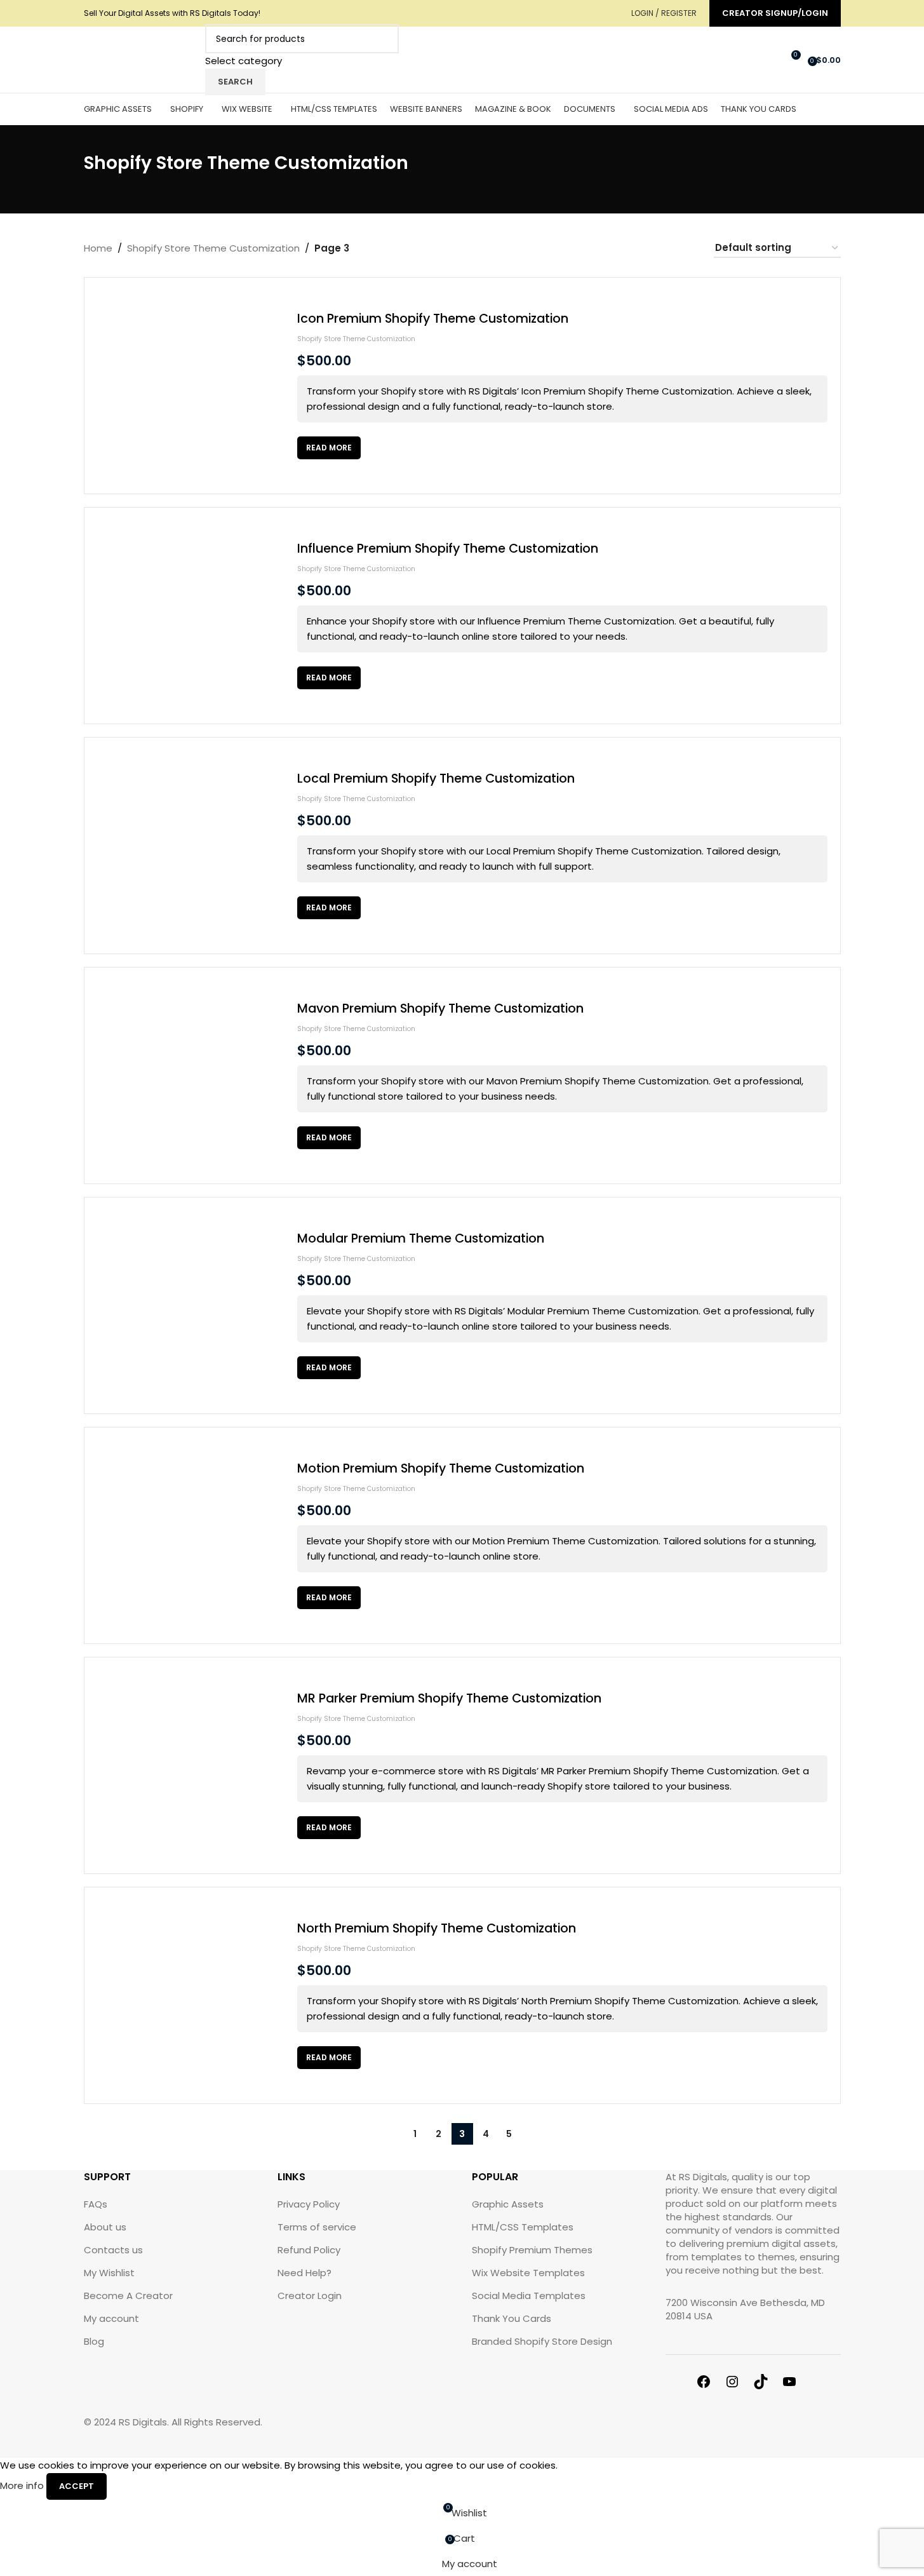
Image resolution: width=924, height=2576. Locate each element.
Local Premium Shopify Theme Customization (436, 779)
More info (23, 2485)
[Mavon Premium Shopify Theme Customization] (192, 1076)
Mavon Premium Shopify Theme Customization (440, 1008)
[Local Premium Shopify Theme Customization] (192, 846)
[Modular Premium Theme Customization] (192, 1305)
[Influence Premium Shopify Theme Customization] (192, 616)
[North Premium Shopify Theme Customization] (192, 1995)
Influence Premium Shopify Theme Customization (448, 549)
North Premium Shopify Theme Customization (437, 1928)
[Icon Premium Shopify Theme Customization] (192, 386)
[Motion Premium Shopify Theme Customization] (192, 1535)
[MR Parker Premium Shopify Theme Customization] (192, 1765)
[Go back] (68, 170)
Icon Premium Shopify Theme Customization (433, 319)
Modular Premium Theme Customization (421, 1238)
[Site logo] (141, 59)
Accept (77, 2486)
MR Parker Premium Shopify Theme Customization (449, 1698)
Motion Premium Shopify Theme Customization (441, 1468)
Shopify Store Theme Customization (356, 339)
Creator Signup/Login (775, 13)
